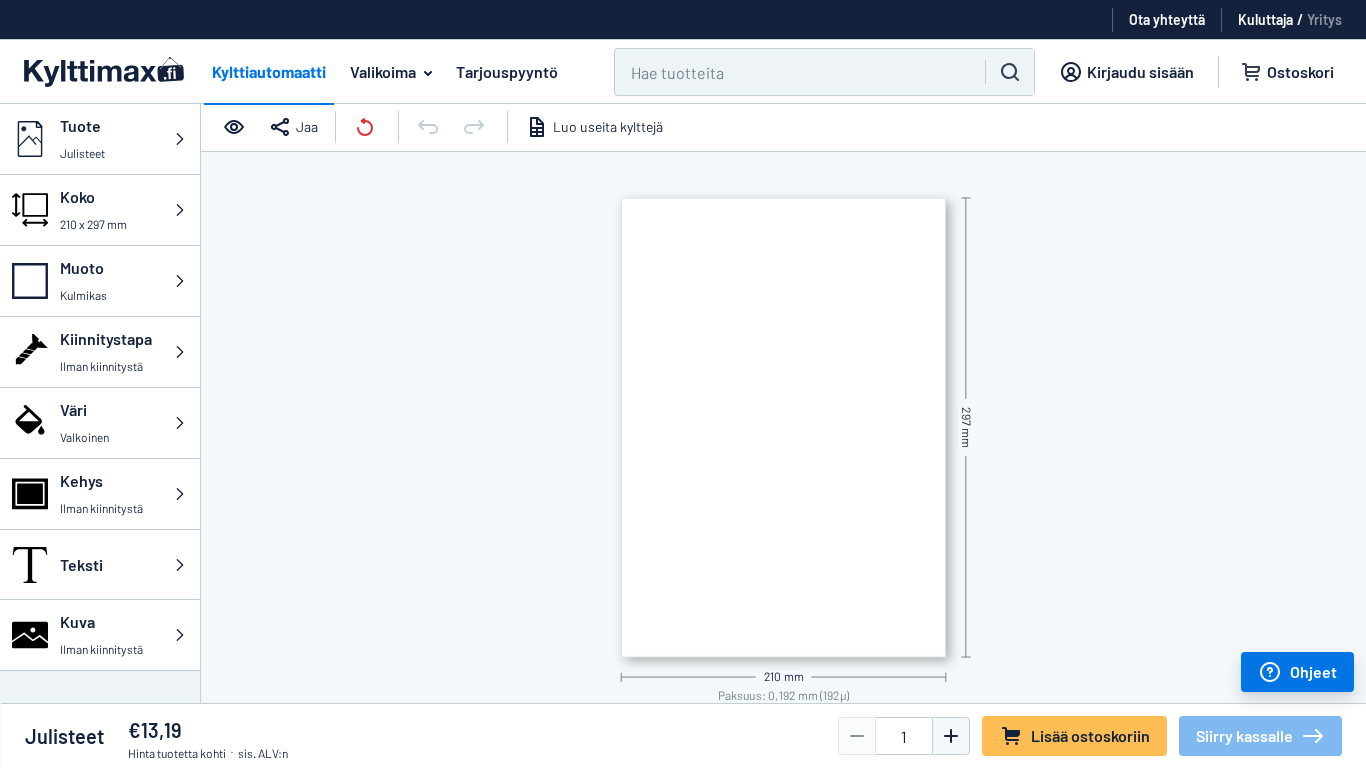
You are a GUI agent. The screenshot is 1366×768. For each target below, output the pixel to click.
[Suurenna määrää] (951, 736)
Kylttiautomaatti (269, 71)
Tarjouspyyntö (507, 71)
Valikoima (383, 71)
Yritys (1324, 19)
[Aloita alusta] (367, 127)
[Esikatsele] (236, 127)
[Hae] (1010, 72)
